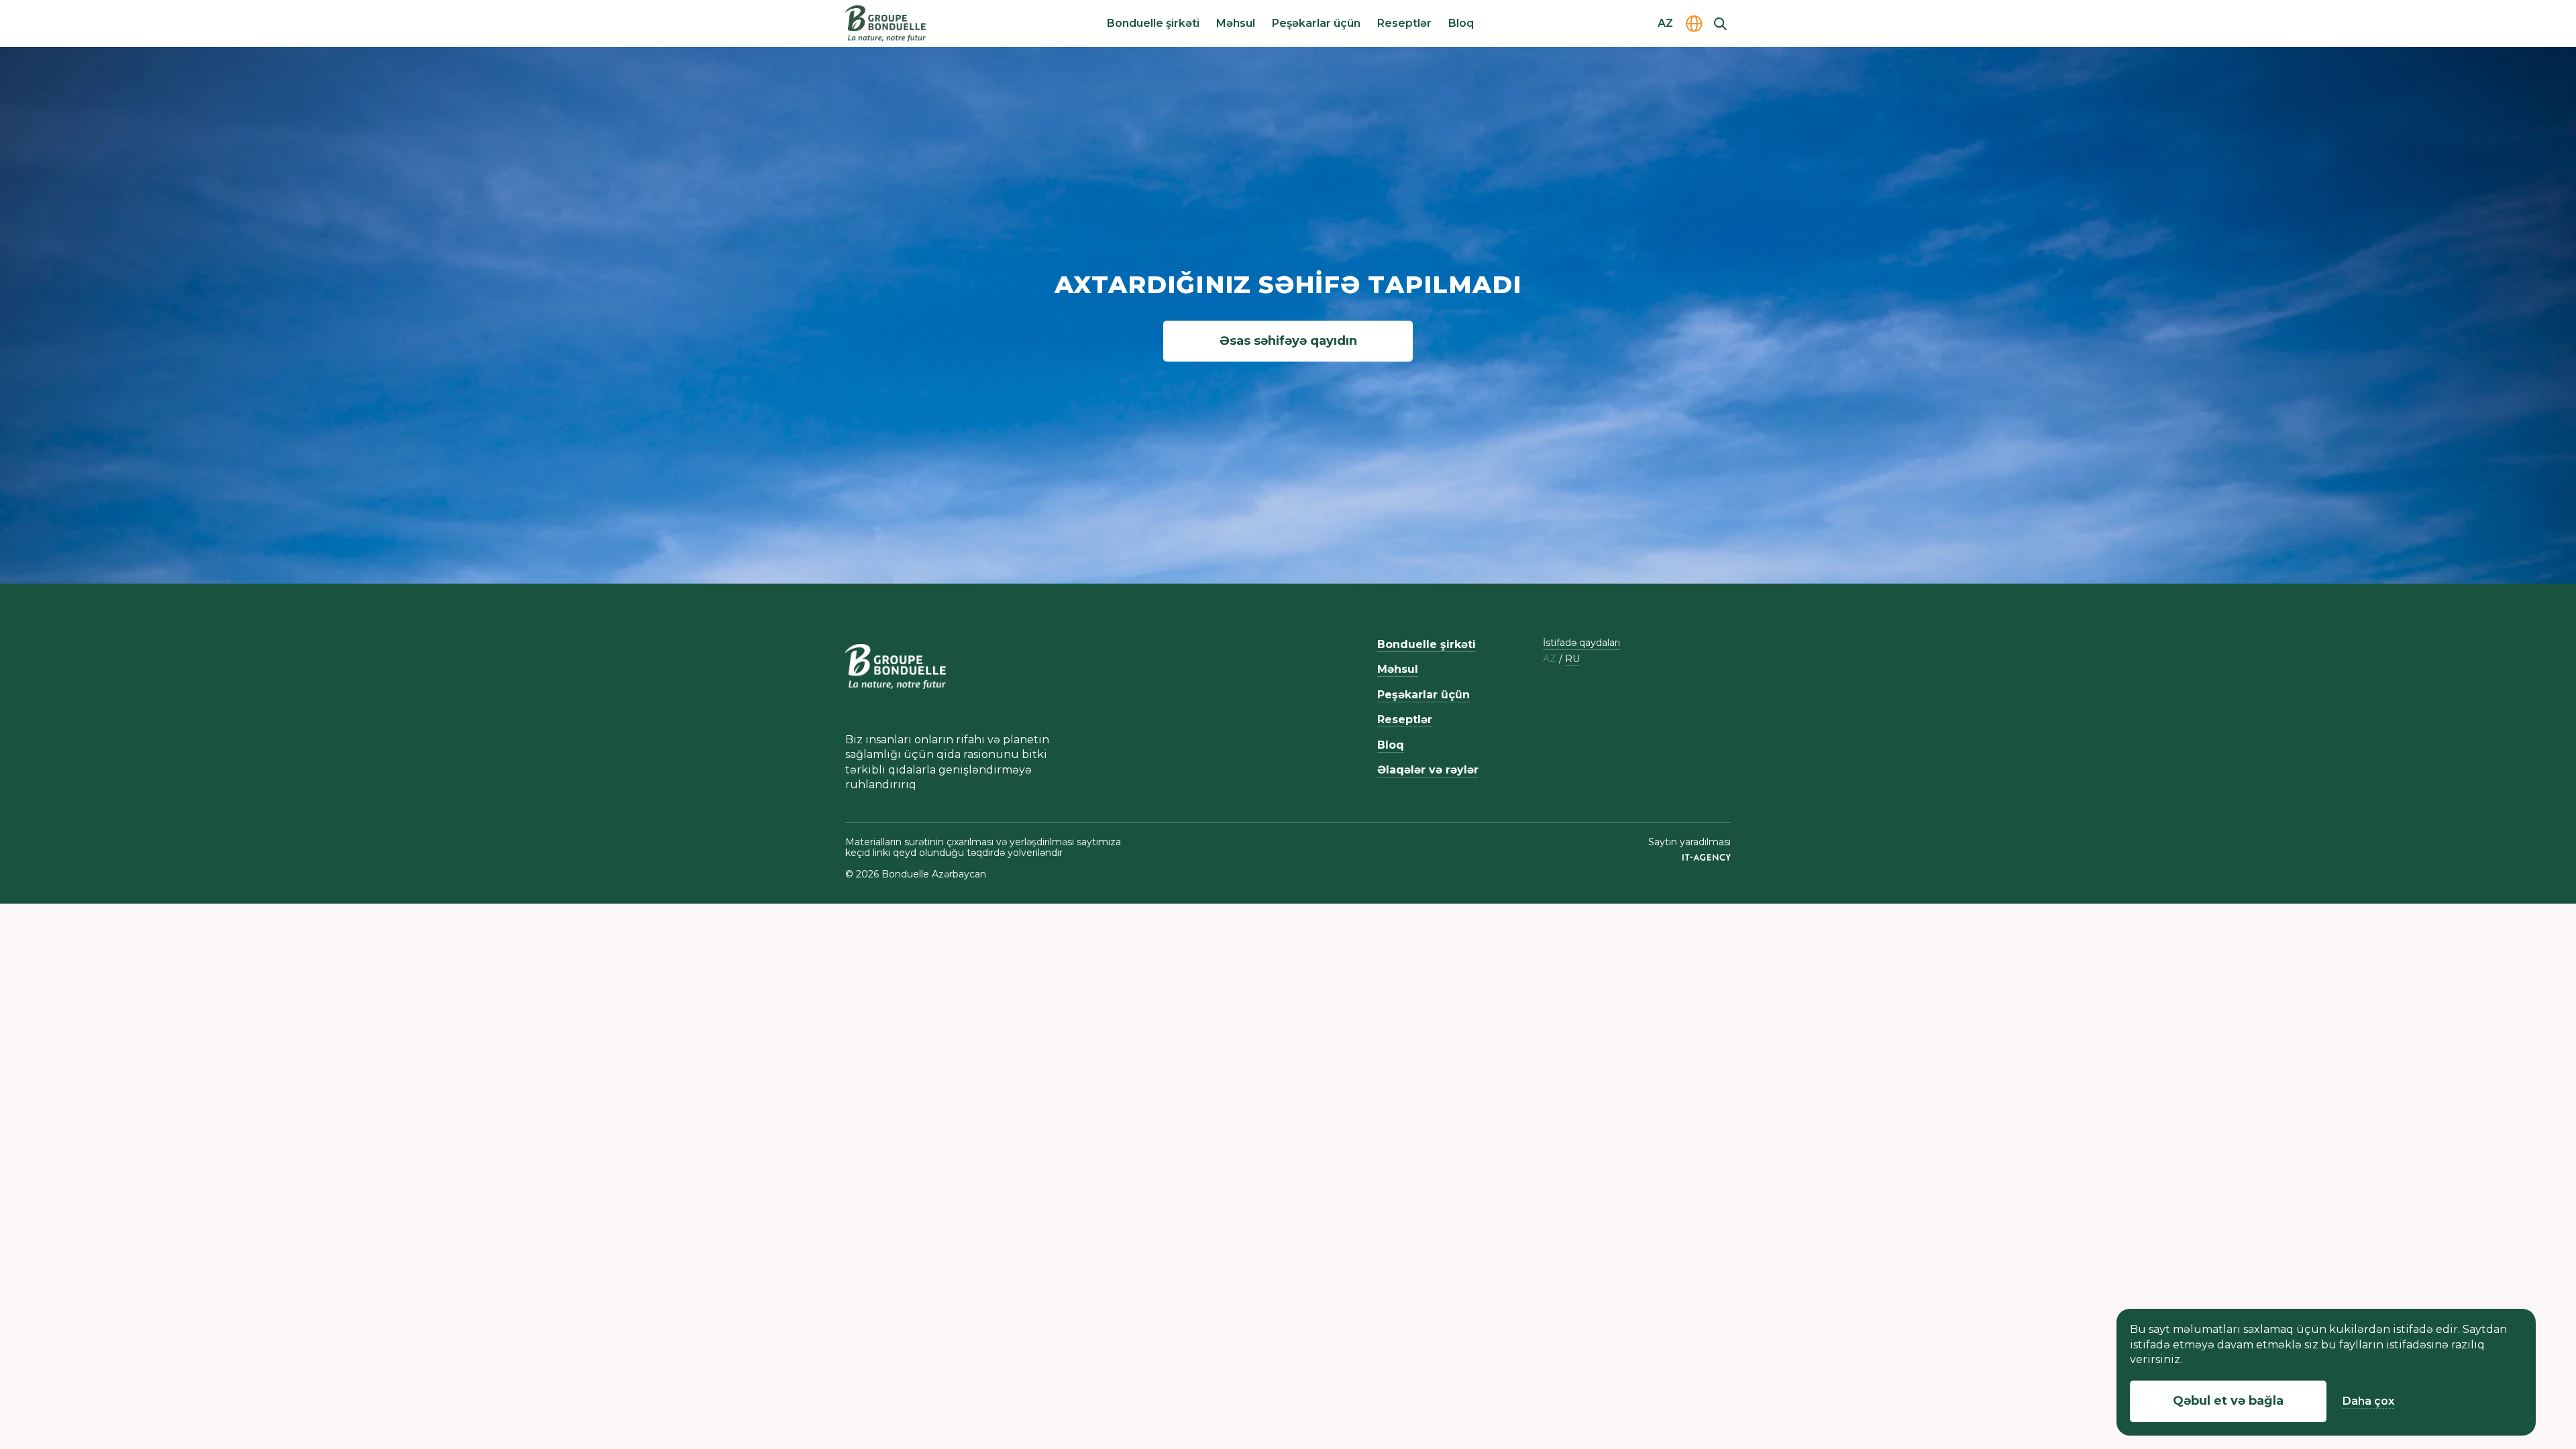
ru (1572, 659)
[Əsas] (885, 23)
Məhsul (1236, 23)
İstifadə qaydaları (1581, 643)
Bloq (1461, 23)
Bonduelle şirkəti (1153, 23)
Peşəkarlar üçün (1316, 23)
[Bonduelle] (896, 666)
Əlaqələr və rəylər (1428, 770)
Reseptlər (1404, 23)
